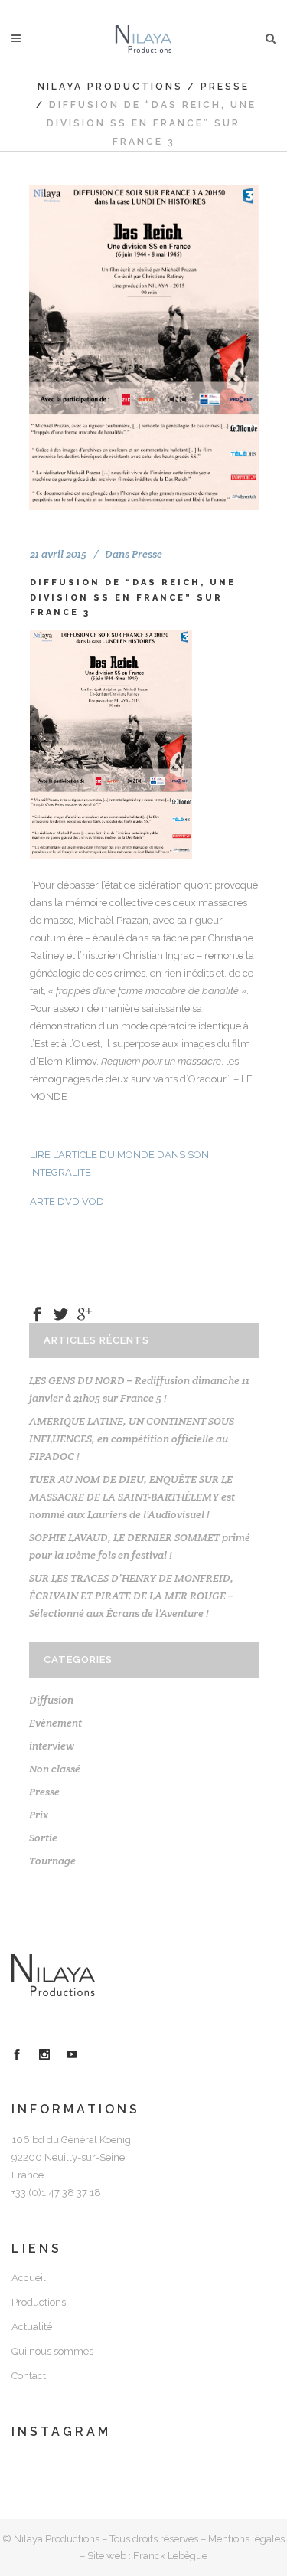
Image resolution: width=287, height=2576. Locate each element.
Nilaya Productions (110, 87)
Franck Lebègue (170, 2556)
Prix (39, 1815)
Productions (39, 2302)
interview (52, 1746)
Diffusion (51, 1700)
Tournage (52, 1861)
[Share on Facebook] (37, 1313)
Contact (29, 2376)
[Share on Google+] (85, 1313)
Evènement (55, 1723)
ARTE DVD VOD (67, 1201)
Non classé (55, 1769)
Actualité (32, 2327)
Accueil (29, 2278)
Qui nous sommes (52, 2351)
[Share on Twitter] (61, 1313)
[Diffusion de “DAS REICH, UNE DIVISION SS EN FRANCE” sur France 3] (144, 348)
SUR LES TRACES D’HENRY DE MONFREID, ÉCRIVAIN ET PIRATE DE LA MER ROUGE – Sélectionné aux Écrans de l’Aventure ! (131, 1596)
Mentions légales (246, 2539)
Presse (225, 87)
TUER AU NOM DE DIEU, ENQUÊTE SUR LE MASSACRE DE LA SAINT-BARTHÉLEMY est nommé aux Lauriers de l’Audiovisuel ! (132, 1497)
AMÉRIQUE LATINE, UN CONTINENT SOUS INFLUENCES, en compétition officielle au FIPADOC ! (132, 1439)
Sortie (43, 1838)
